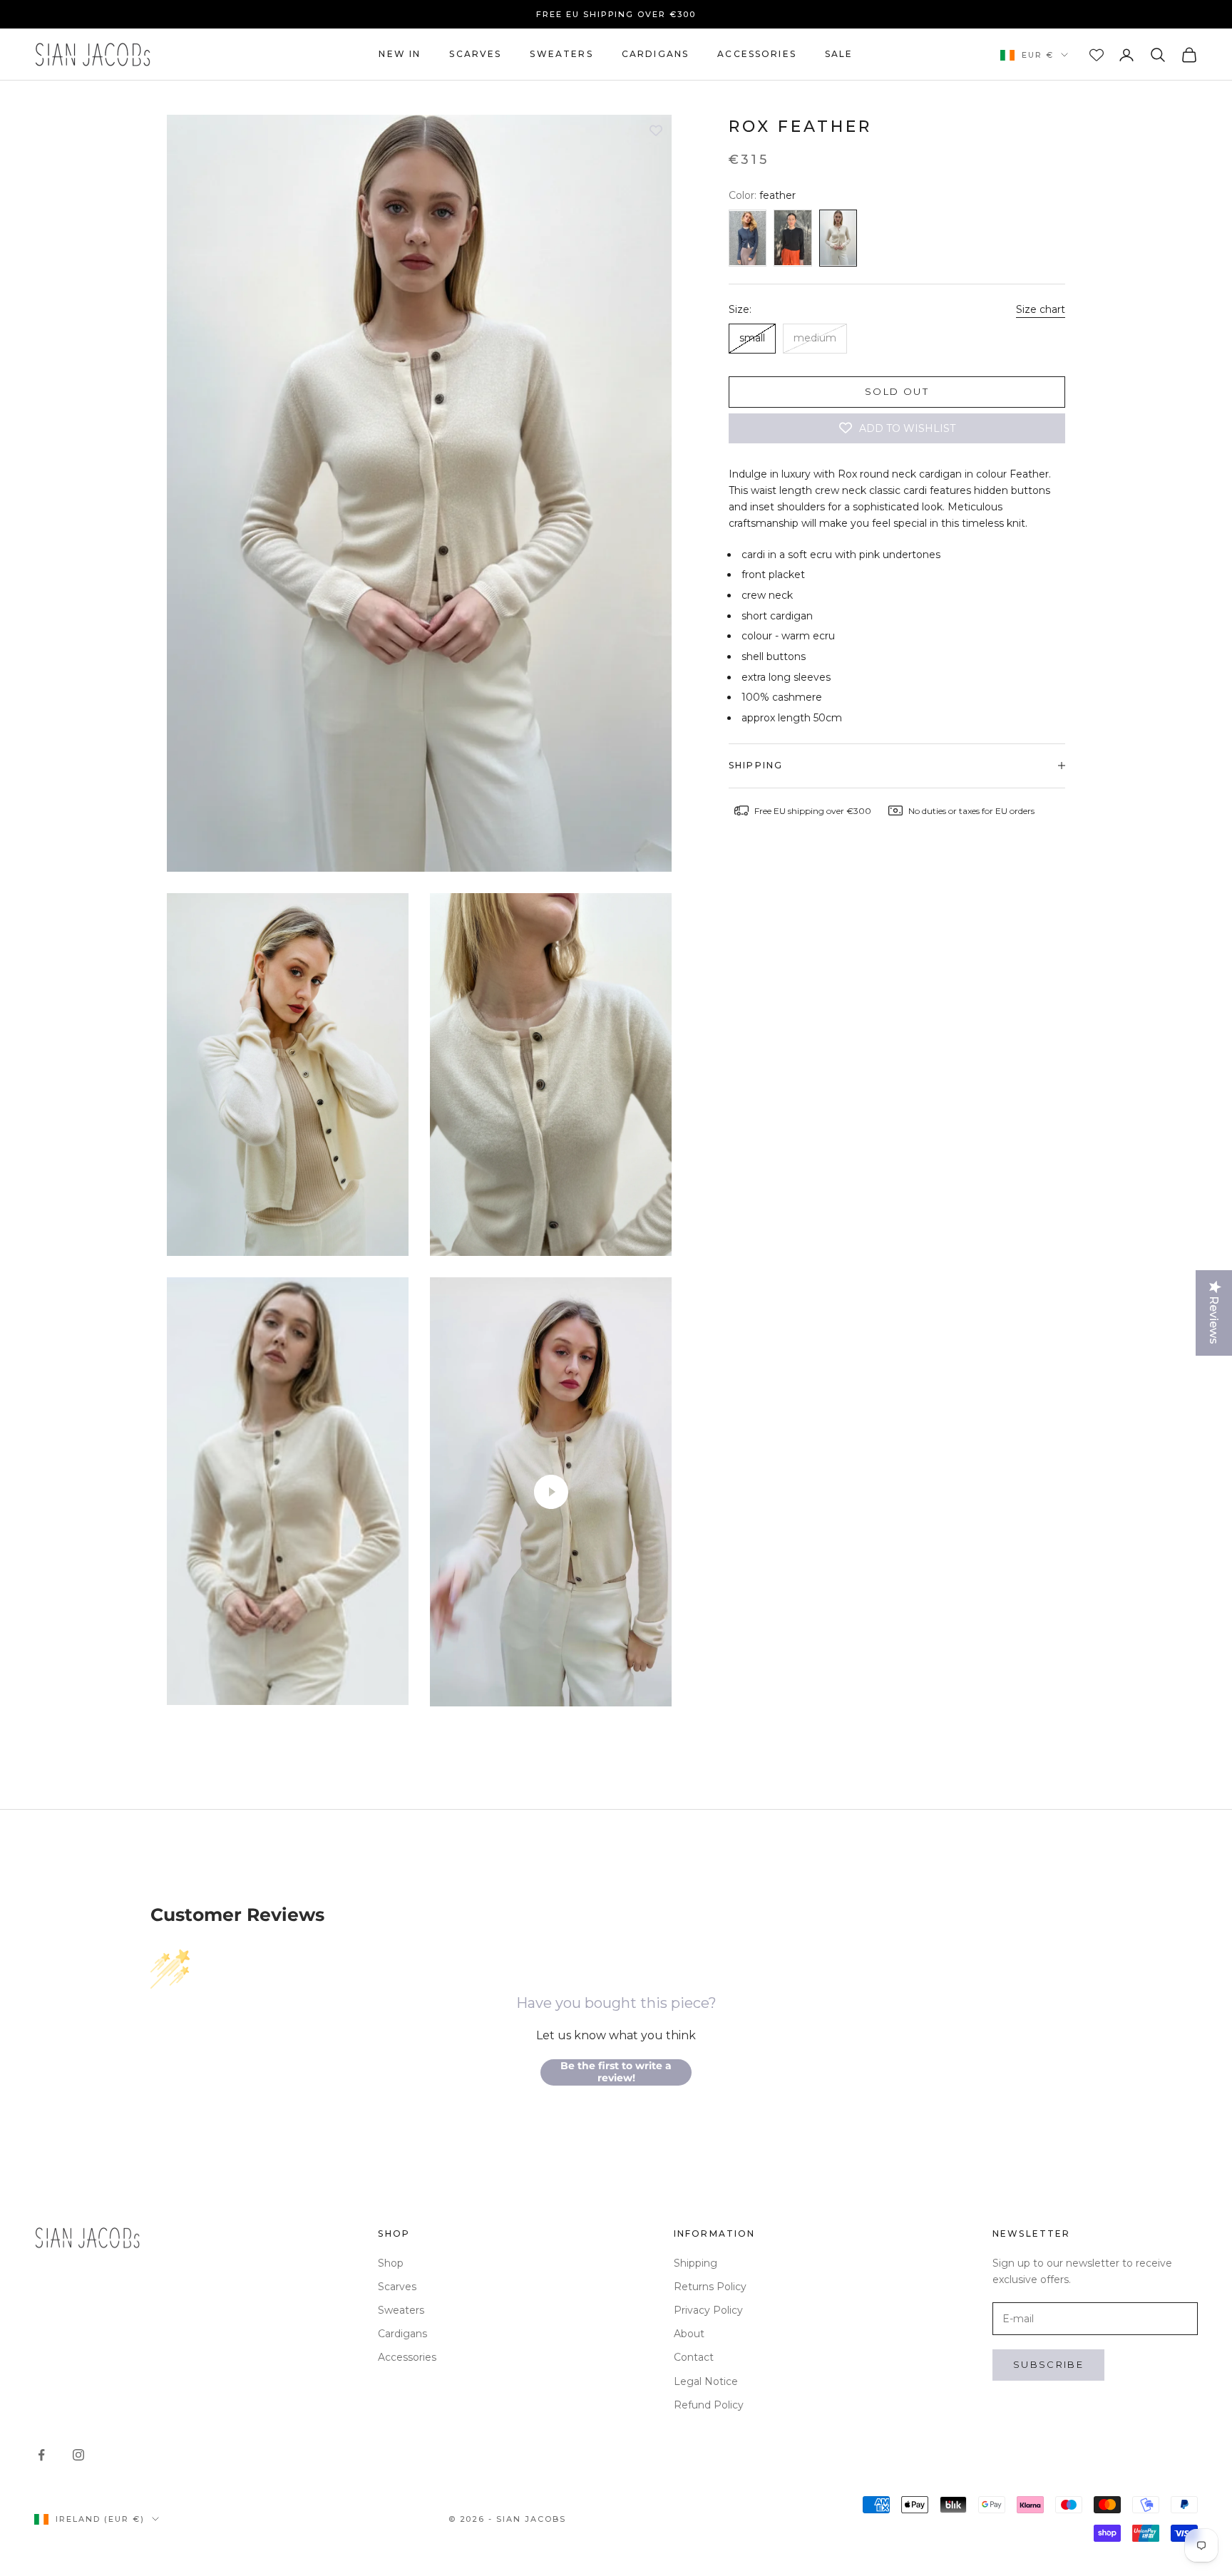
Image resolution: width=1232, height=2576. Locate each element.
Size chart (1041, 309)
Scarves (475, 54)
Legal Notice (706, 2381)
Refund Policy (709, 2405)
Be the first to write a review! (616, 2072)
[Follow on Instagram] (78, 2455)
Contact (694, 2357)
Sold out (897, 391)
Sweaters (561, 54)
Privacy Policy (708, 2310)
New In (400, 54)
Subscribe (1048, 2364)
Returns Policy (710, 2287)
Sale (839, 54)
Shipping (695, 2263)
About (689, 2334)
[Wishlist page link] (1097, 55)
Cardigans (655, 54)
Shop (391, 2263)
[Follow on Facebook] (41, 2455)
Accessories (757, 54)
